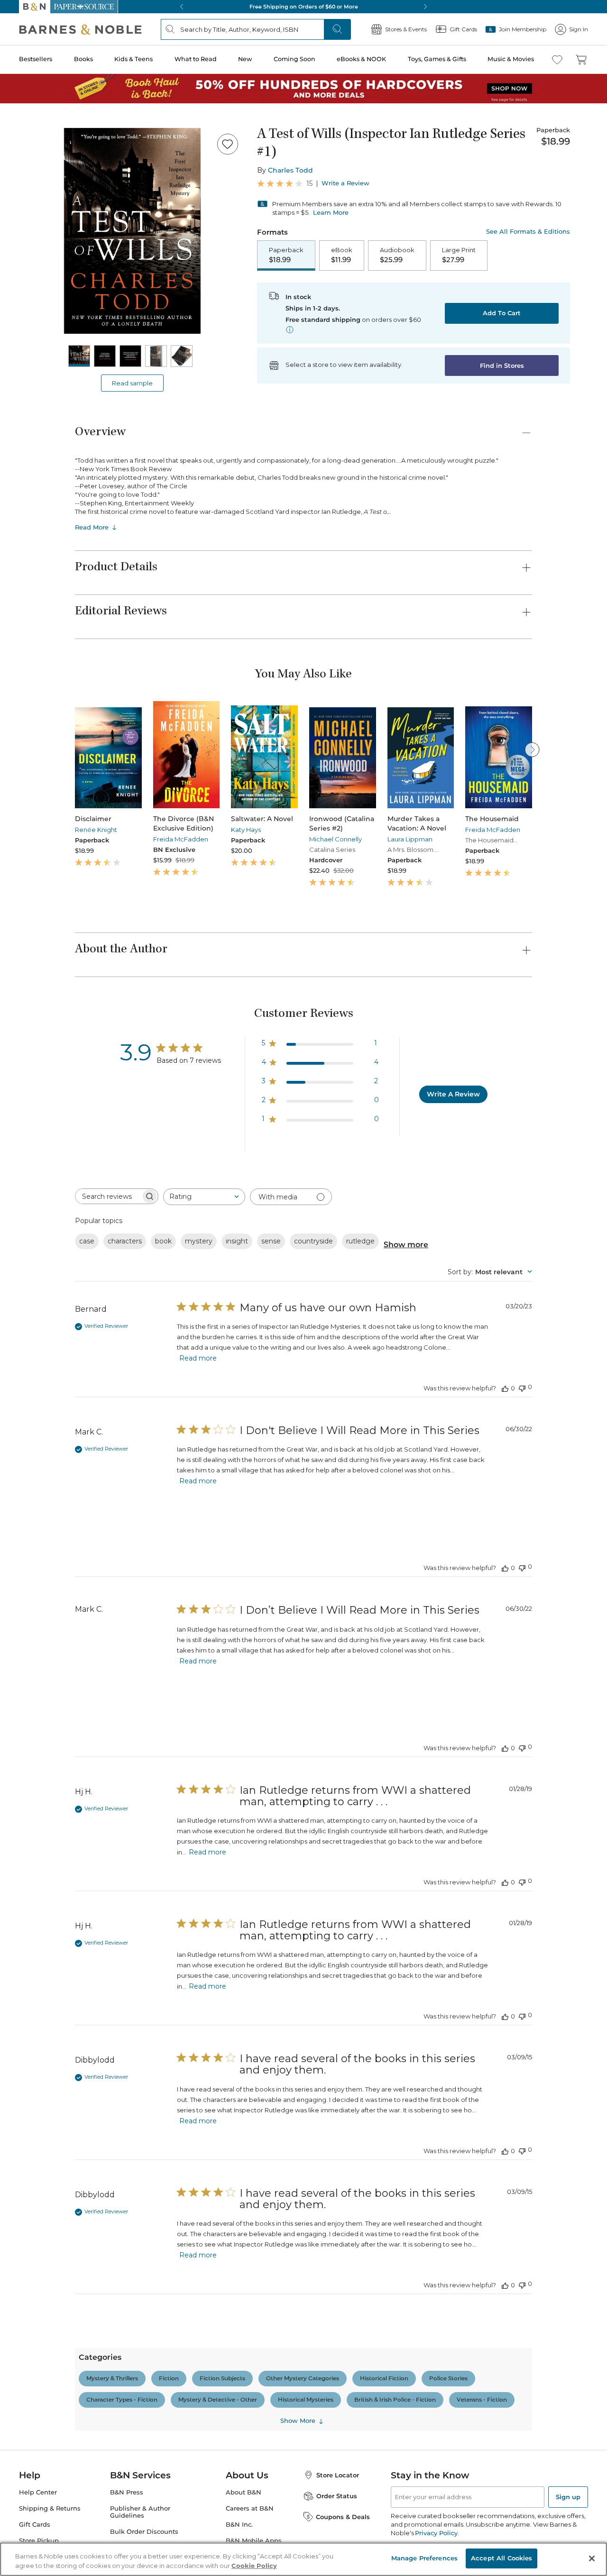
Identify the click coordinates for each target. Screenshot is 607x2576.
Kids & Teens (26, 281)
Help (23, 409)
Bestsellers (20, 262)
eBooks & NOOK (31, 318)
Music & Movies (30, 338)
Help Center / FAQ (63, 1013)
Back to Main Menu (38, 427)
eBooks (53, 2491)
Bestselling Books (69, 1419)
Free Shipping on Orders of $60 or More (64, 597)
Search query (37, 172)
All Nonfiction (64, 1180)
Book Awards (62, 2194)
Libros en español (68, 1461)
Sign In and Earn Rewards (62, 972)
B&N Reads (34, 352)
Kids (49, 1676)
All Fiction (58, 1069)
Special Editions (66, 2125)
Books (16, 271)
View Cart (21, 37)
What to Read (26, 291)
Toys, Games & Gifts (37, 328)
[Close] (13, 153)
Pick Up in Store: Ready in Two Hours (62, 629)
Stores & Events (41, 380)
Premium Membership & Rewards (85, 999)
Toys (49, 1855)
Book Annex (61, 1453)
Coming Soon (25, 309)
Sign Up (16, 86)
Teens (51, 1769)
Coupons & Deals (69, 2262)
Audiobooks (60, 1436)
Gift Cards (33, 396)
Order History (36, 365)
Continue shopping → (37, 118)
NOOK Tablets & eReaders (93, 2415)
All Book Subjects (69, 1470)
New (11, 300)
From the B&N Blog (54, 2270)
